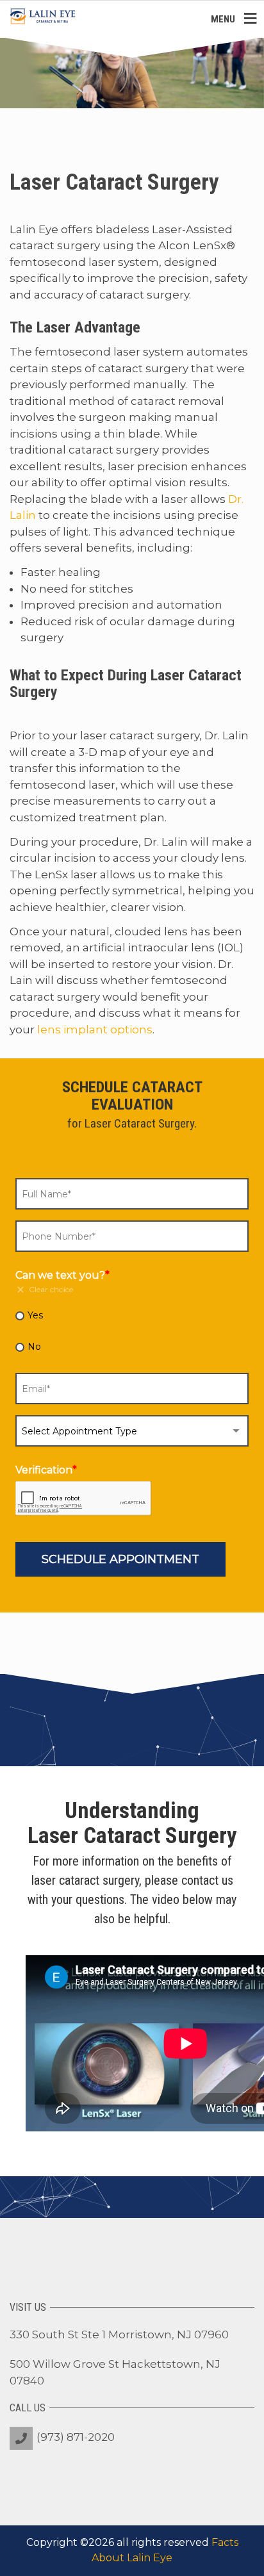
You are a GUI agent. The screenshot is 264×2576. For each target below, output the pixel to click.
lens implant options (95, 1030)
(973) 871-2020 (76, 2437)
